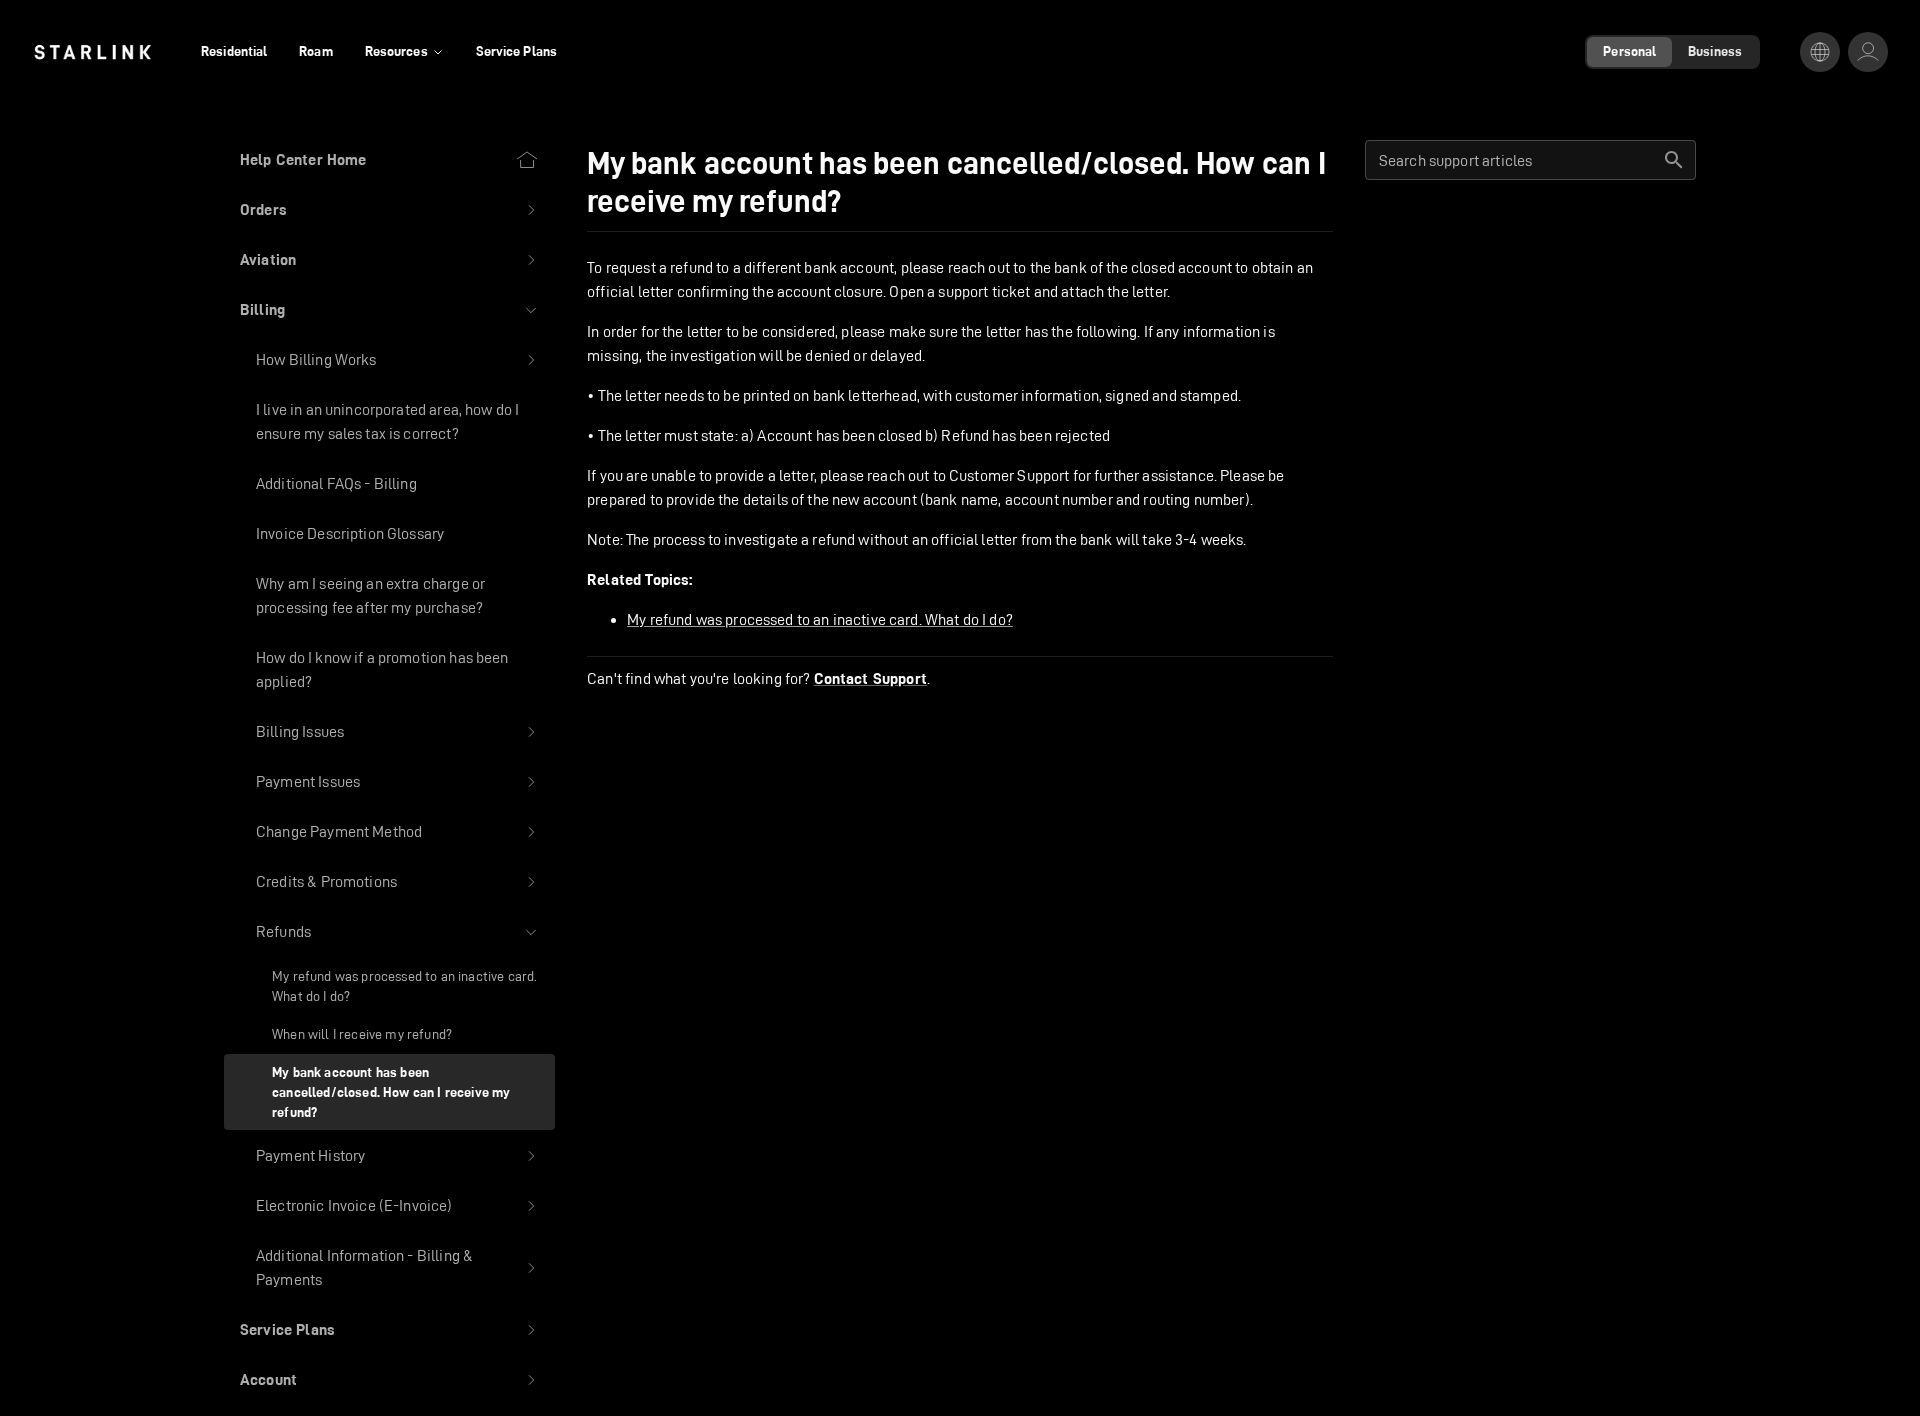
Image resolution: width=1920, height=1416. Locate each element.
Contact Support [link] (870, 679)
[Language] (1820, 52)
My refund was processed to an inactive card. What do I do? (820, 619)
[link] (92, 52)
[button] (389, 210)
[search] (1674, 160)
